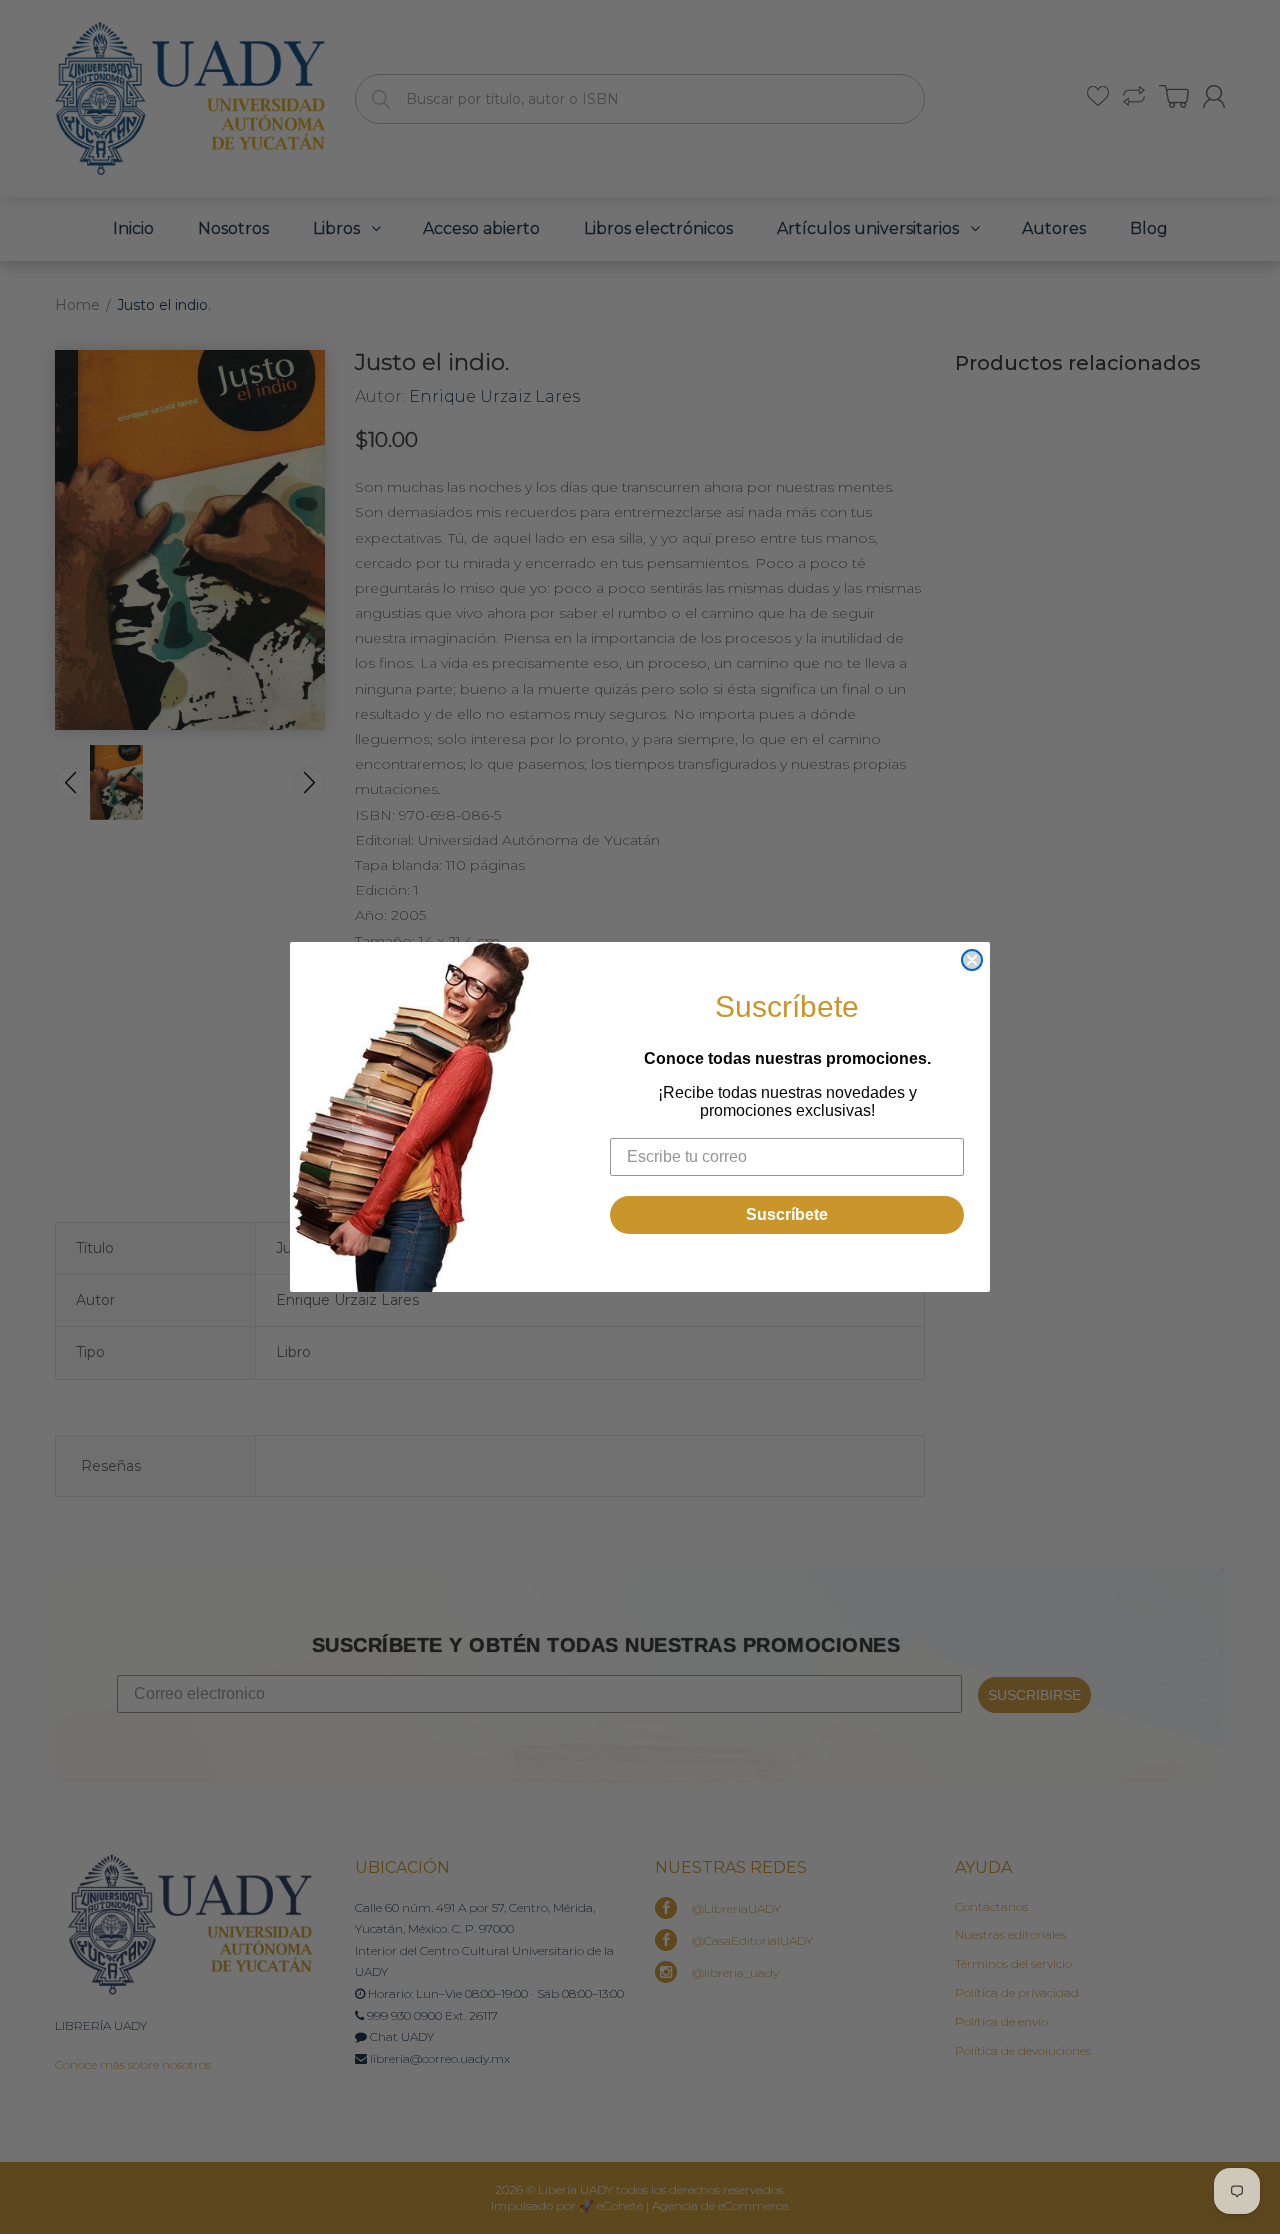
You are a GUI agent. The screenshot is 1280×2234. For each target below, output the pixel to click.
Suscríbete (787, 1214)
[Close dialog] (972, 960)
